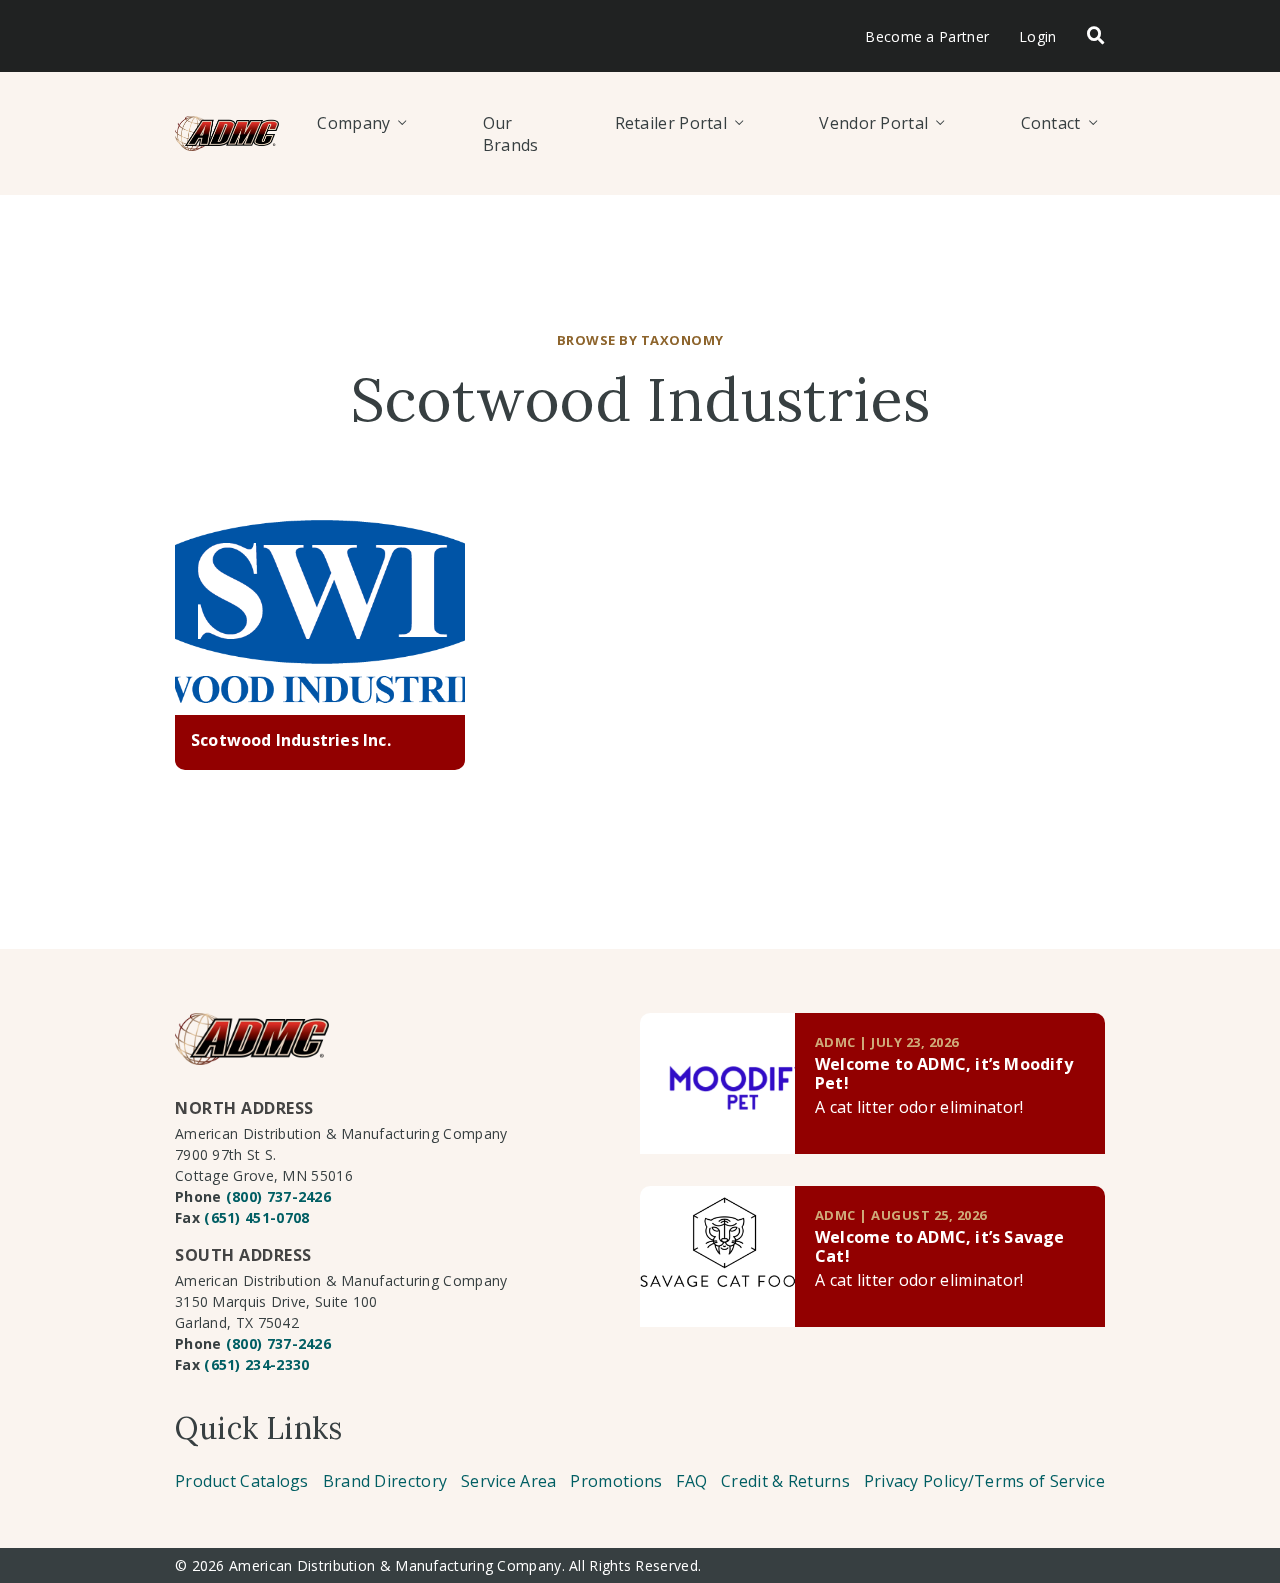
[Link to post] (717, 1083)
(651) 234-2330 (256, 1364)
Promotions (616, 1481)
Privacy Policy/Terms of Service (984, 1481)
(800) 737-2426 (278, 1196)
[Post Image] (320, 618)
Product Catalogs (242, 1481)
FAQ (691, 1481)
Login (1038, 36)
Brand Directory (385, 1481)
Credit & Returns (785, 1481)
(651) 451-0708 (256, 1217)
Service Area (509, 1481)
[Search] (1096, 36)
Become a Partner (927, 36)
